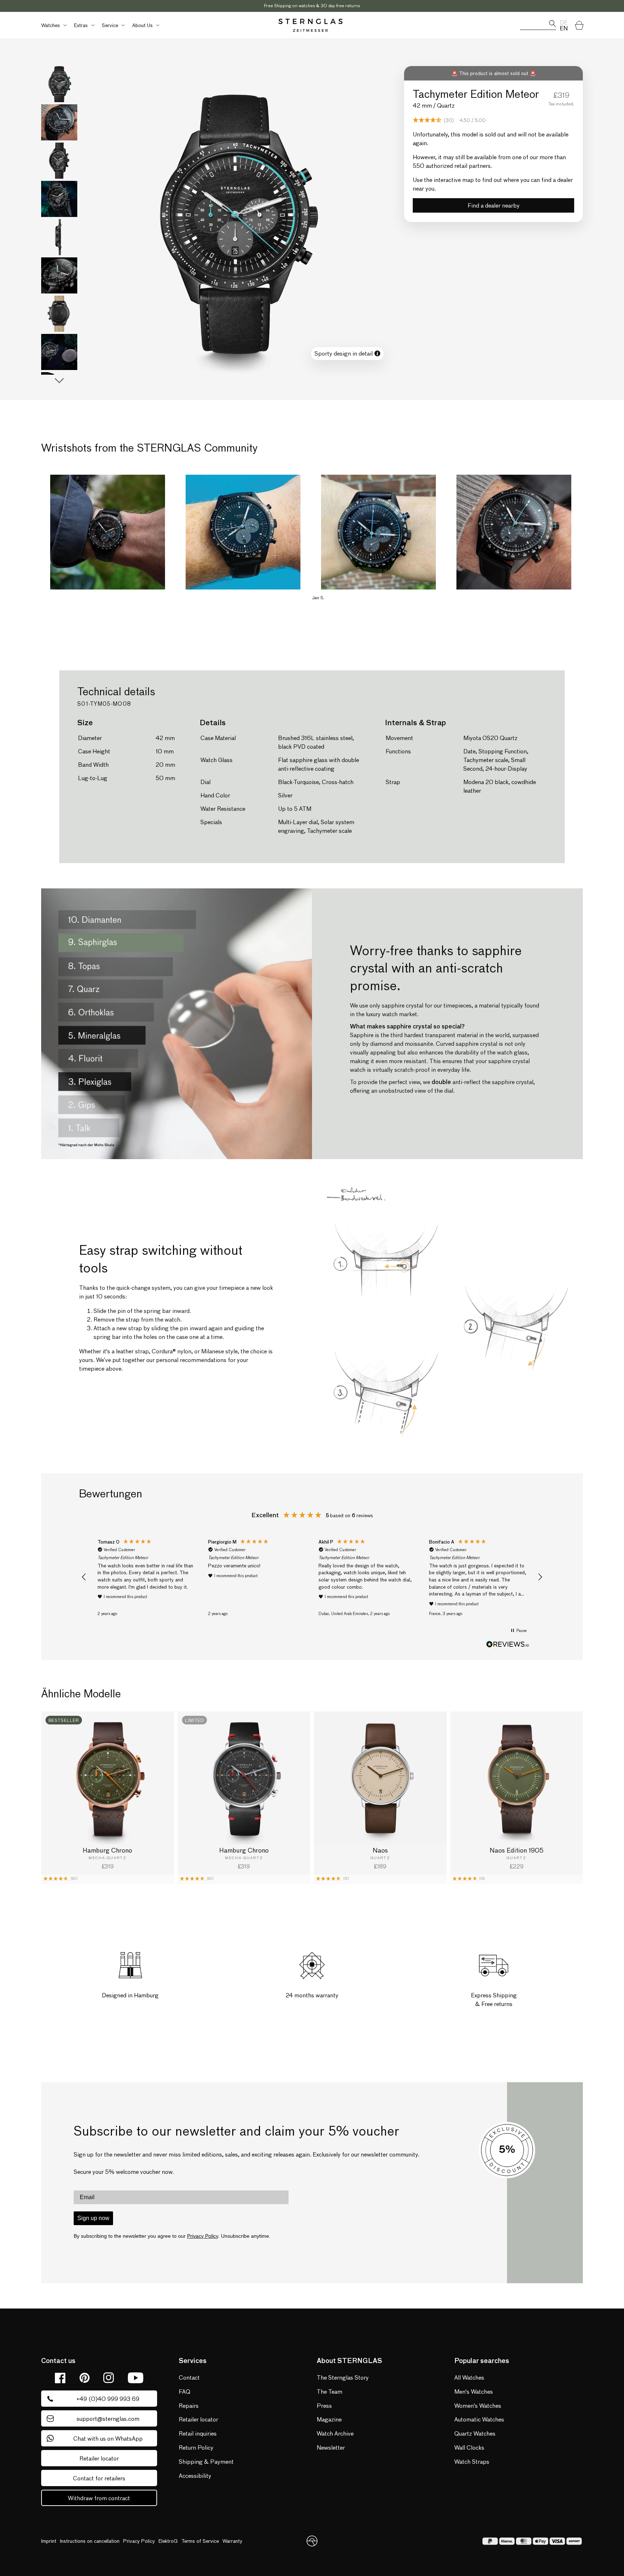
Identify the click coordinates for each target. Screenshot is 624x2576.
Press (324, 2405)
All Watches (469, 2377)
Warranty (232, 2541)
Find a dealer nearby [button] (494, 205)
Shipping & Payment (206, 2461)
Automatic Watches (479, 2419)
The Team (330, 2391)
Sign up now (93, 2218)
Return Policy (196, 2447)
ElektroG (168, 2541)
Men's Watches (474, 2391)
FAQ (185, 2391)
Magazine (329, 2419)
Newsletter (331, 2447)
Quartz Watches (475, 2433)
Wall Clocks (469, 2447)
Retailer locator (198, 2419)
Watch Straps (472, 2461)
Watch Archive (335, 2433)
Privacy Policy (203, 2236)
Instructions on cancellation (90, 2541)
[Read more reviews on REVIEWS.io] (508, 1645)
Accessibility (195, 2475)
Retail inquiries (198, 2433)
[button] (53, 25)
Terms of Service (200, 2541)
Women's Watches (478, 2405)
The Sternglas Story (343, 2377)
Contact (189, 2377)
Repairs (189, 2405)
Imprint (49, 2541)
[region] (312, 1577)
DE (564, 22)
